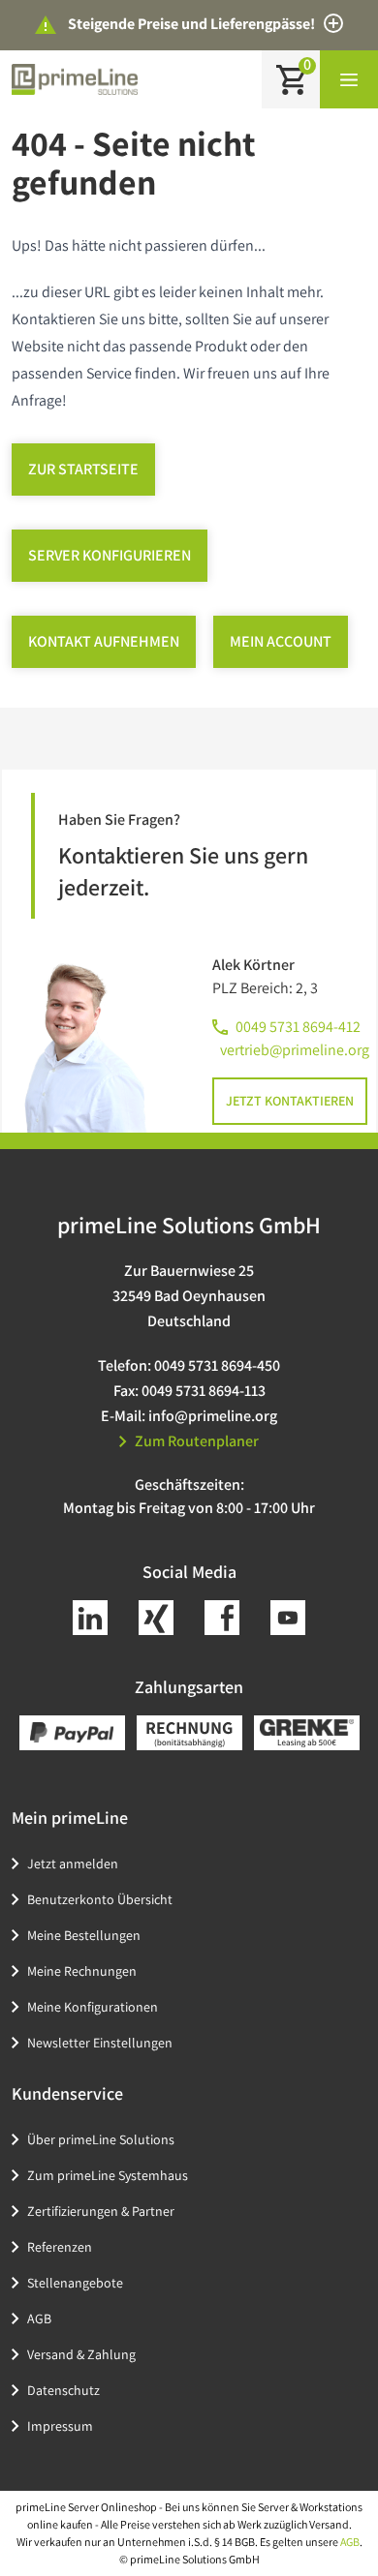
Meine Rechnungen (82, 1971)
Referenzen (60, 2247)
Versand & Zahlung (81, 2354)
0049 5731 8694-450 (217, 1365)
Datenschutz (63, 2390)
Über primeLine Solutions (101, 2139)
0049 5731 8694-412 (298, 1027)
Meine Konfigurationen (93, 2007)
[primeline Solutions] (75, 79)
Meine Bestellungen (84, 1935)
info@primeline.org (213, 1416)
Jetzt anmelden (73, 1864)
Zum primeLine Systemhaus (108, 2175)
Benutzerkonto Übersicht (100, 1899)
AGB (39, 2318)
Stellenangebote (75, 2283)
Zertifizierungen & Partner (101, 2211)
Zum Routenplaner (197, 1441)
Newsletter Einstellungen (100, 2043)
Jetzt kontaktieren (290, 1101)
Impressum (60, 2426)
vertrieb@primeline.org (295, 1050)
